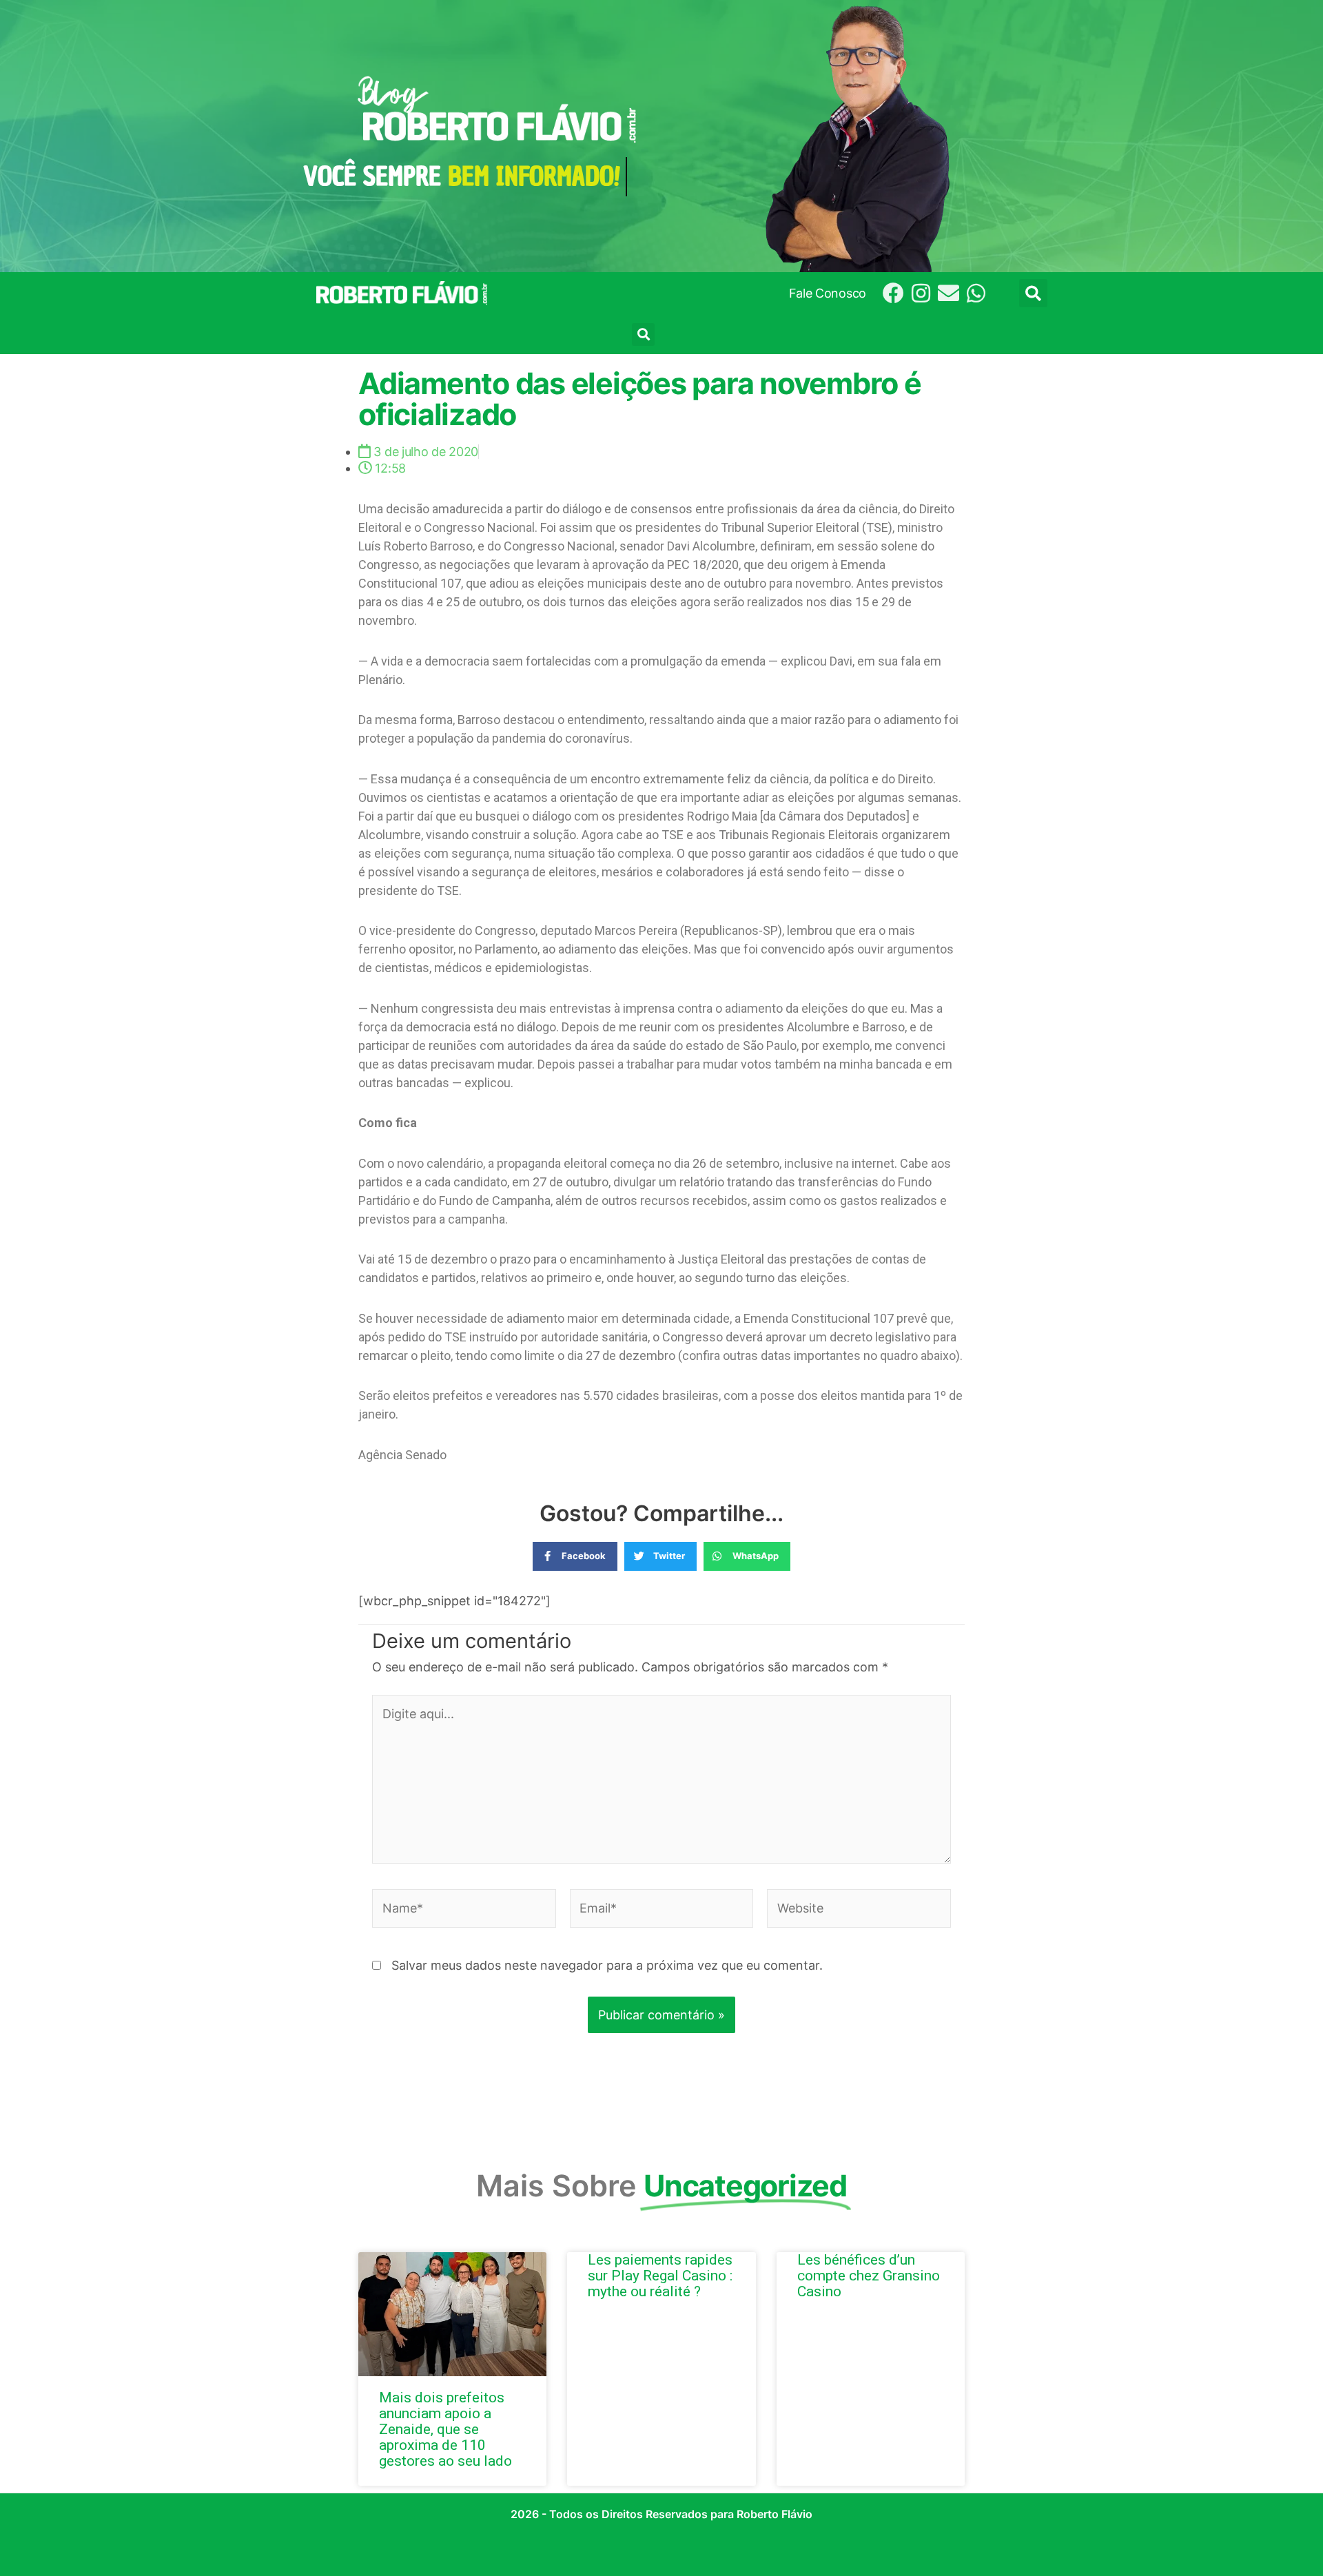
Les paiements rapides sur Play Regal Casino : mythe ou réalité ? (660, 2276)
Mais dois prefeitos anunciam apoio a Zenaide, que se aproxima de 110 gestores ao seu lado (445, 2429)
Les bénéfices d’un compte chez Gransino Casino (869, 2276)
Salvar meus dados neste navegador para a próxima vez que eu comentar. (607, 1965)
